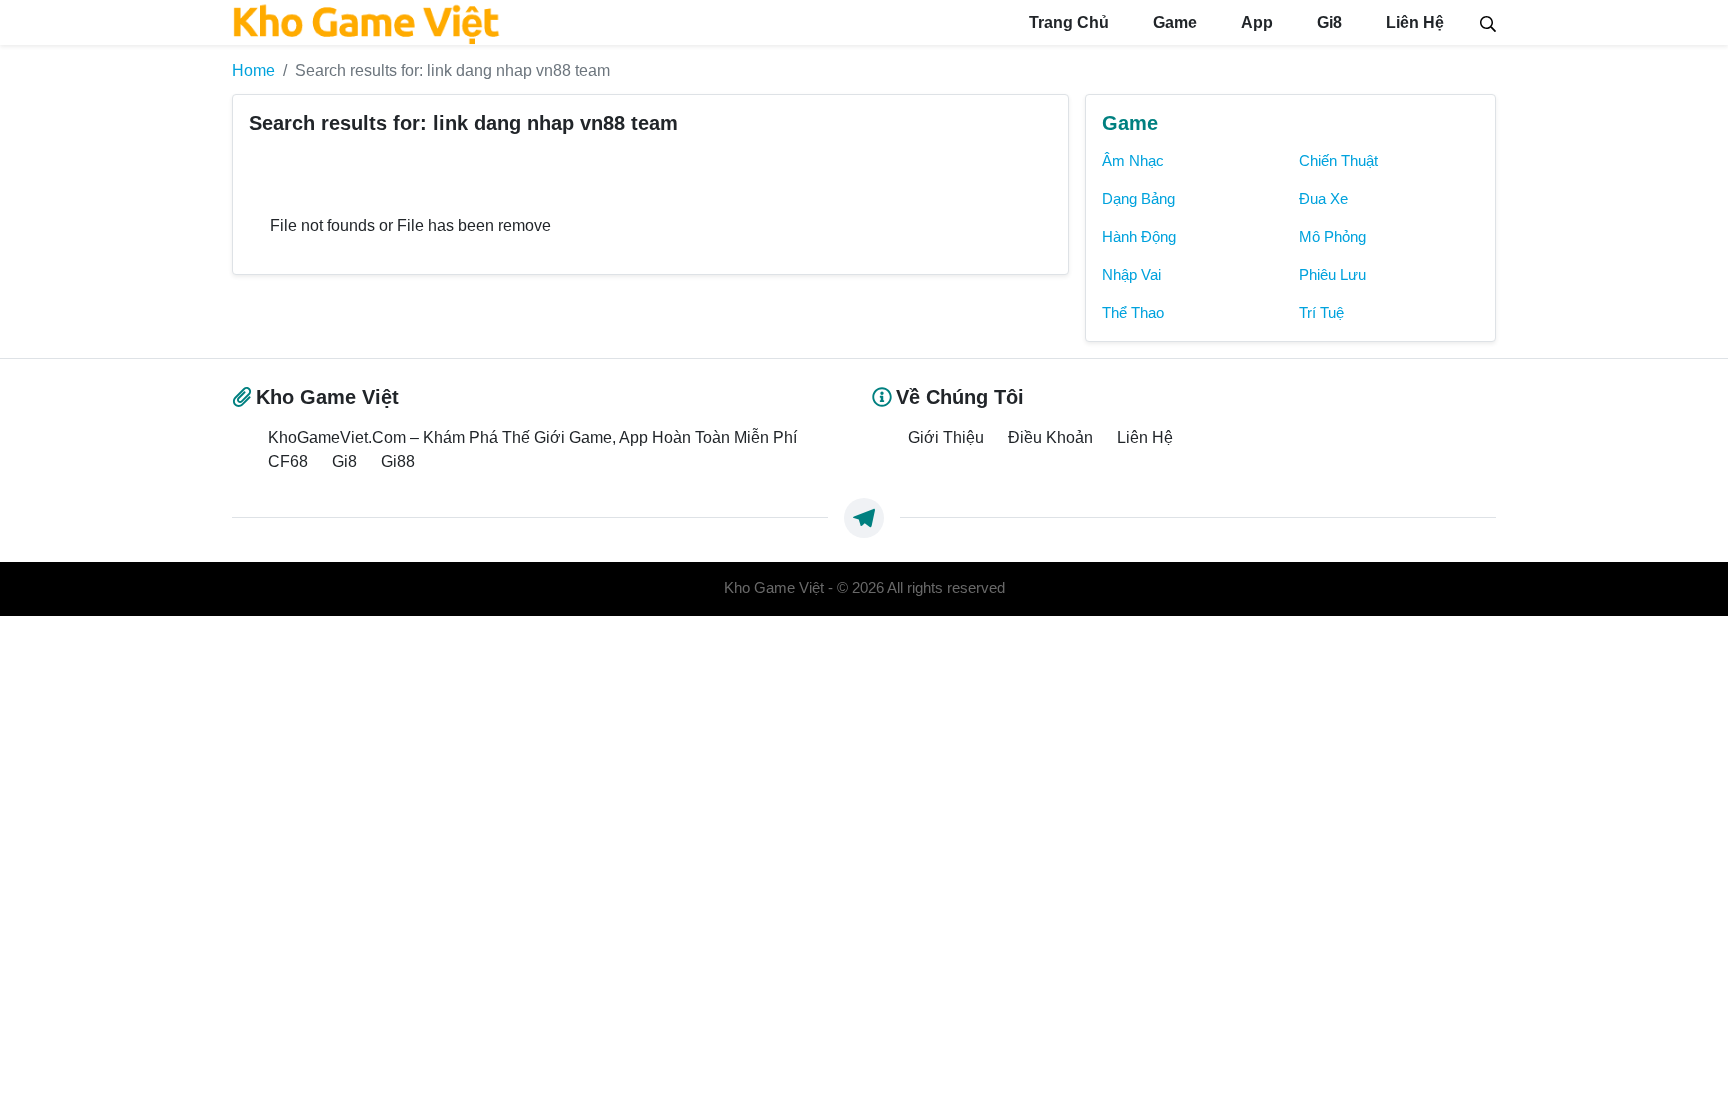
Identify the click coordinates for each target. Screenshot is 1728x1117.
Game (1173, 22)
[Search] (1488, 22)
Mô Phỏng (1332, 237)
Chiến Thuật (1338, 161)
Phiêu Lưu (1332, 275)
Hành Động (1139, 237)
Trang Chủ (1067, 22)
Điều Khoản (1050, 437)
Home (253, 70)
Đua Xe (1323, 199)
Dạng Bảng (1138, 199)
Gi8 (1327, 22)
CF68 (288, 461)
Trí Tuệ (1321, 313)
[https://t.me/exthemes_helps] (864, 518)
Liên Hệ (1413, 22)
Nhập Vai (1131, 275)
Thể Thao (1133, 313)
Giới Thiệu (946, 437)
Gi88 (398, 461)
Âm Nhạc (1133, 161)
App (1255, 22)
